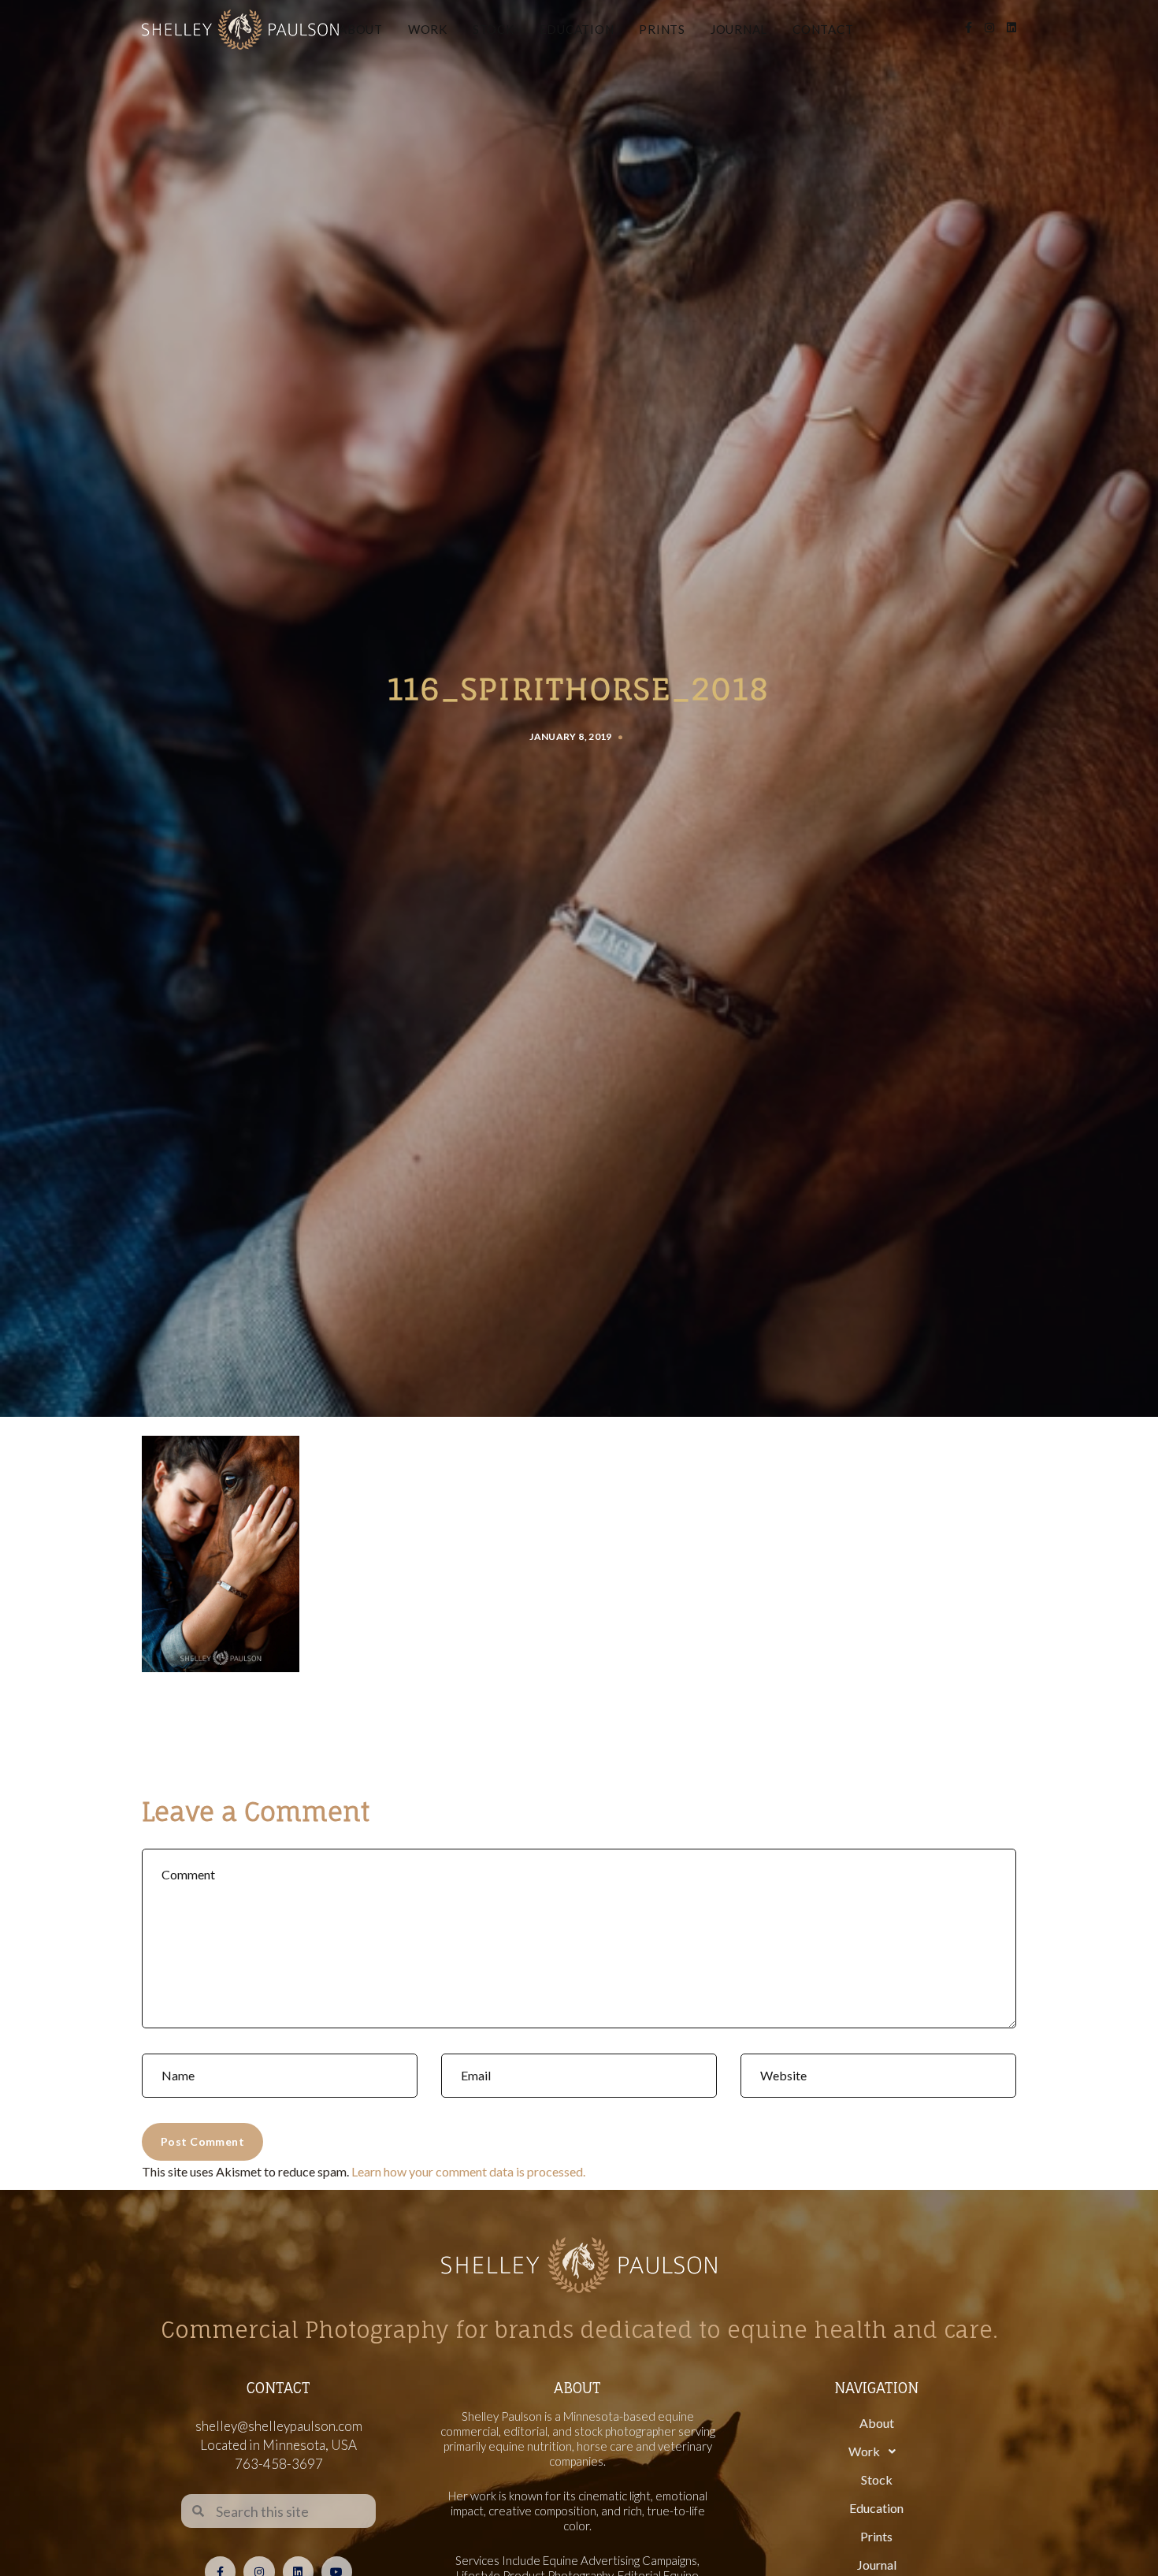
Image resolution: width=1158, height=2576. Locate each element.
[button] (876, 2451)
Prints (662, 29)
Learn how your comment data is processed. (468, 2171)
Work (428, 29)
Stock (494, 29)
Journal (739, 29)
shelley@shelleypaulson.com (279, 2426)
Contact (823, 29)
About (361, 29)
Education (577, 29)
